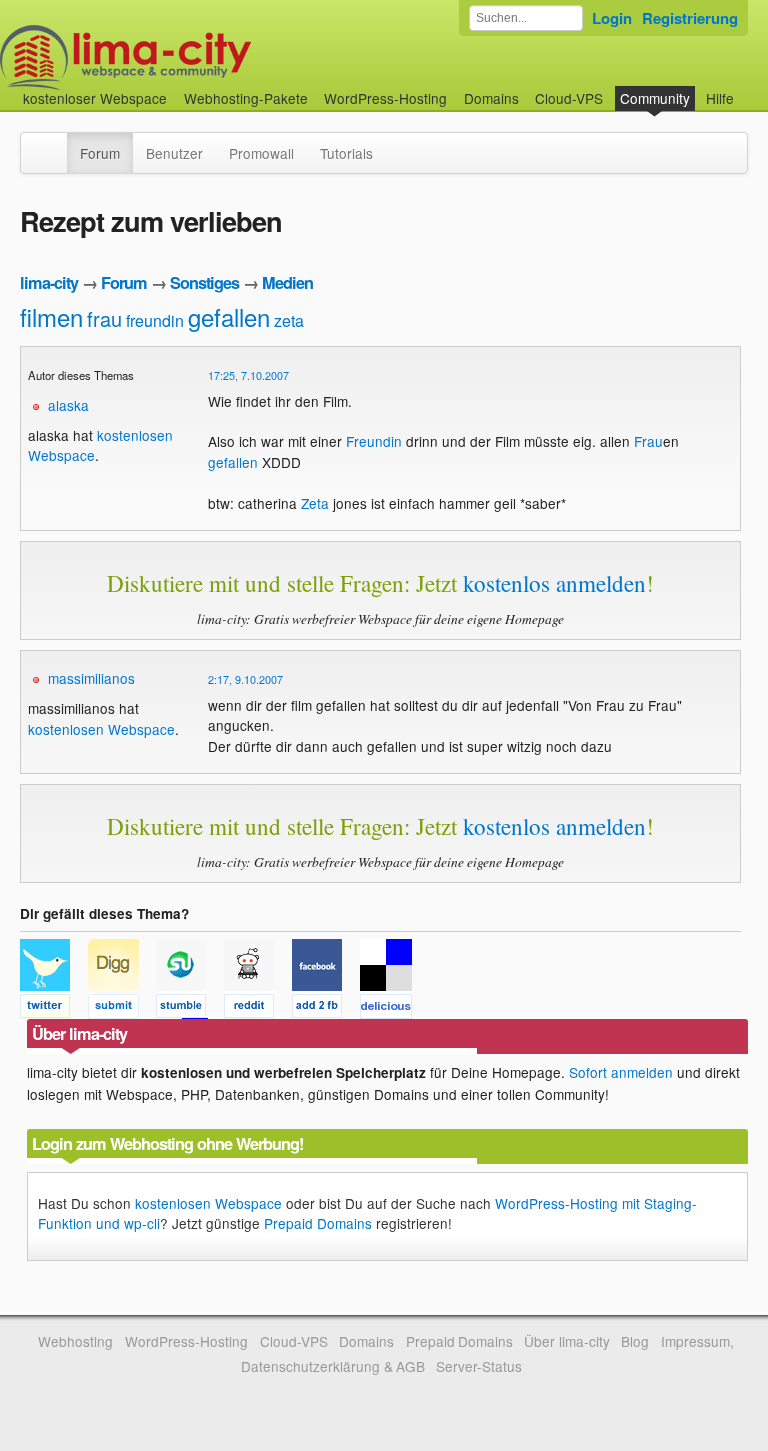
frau (104, 318)
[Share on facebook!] (326, 1009)
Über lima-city (566, 1341)
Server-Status (479, 1366)
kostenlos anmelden (554, 583)
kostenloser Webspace (95, 98)
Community (655, 98)
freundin (155, 320)
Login (612, 18)
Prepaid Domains (318, 1223)
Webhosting (75, 1341)
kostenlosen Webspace (101, 729)
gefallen (229, 316)
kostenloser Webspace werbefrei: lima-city (200, 57)
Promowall (261, 153)
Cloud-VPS (569, 98)
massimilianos (91, 678)
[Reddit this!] (258, 1009)
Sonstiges (204, 282)
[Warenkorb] (750, 88)
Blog (635, 1341)
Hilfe (720, 98)
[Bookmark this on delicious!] (392, 1009)
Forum (100, 153)
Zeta (315, 503)
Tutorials (346, 153)
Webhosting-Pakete (246, 98)
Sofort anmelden (621, 1072)
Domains (491, 98)
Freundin (374, 441)
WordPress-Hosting (385, 98)
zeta (289, 320)
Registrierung (690, 18)
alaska (68, 405)
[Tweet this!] (54, 1009)
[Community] (54, 143)
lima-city (49, 282)
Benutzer (174, 153)
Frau (648, 441)
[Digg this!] (122, 1009)
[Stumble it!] (190, 1009)
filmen (51, 316)
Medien (287, 282)
